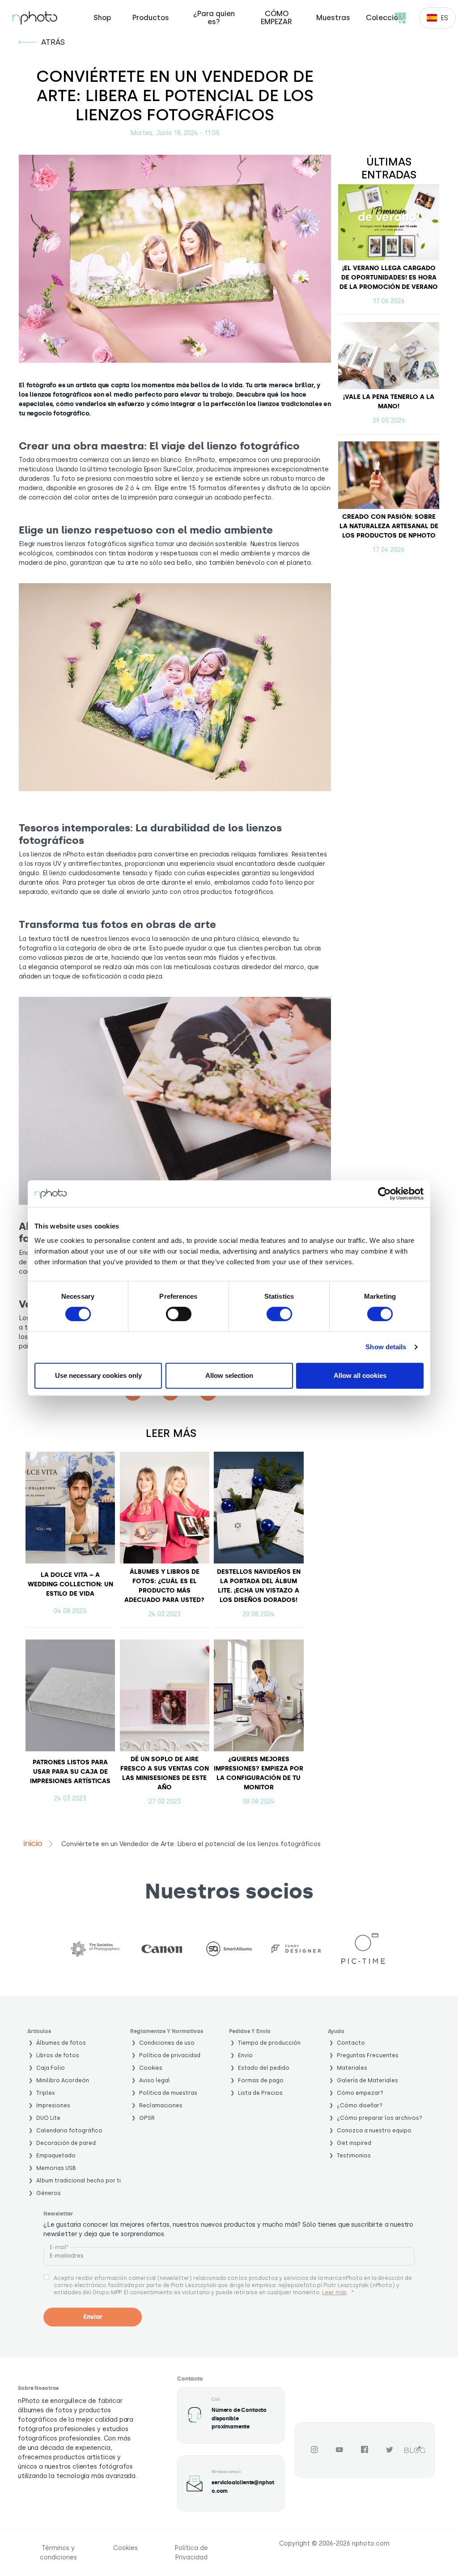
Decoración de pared (66, 2143)
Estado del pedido (264, 2068)
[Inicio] (35, 18)
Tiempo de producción (269, 2043)
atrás (53, 42)
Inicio (33, 1843)
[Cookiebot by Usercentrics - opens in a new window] (384, 1194)
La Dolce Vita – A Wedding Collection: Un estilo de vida (70, 1584)
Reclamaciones (161, 2105)
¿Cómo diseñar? (360, 2105)
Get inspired (354, 2143)
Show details (386, 1347)
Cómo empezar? (360, 2093)
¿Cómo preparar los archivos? (380, 2118)
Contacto (351, 2043)
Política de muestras (168, 2093)
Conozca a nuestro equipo (374, 2130)
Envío (245, 2055)
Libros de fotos (58, 2055)
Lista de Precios (260, 2093)
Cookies (151, 2068)
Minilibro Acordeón (63, 2080)
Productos (151, 18)
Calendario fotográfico (69, 2130)
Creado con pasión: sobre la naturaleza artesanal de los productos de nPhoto (389, 526)
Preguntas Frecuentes (368, 2055)
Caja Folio (51, 2068)
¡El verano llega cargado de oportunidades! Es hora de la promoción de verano (389, 278)
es (444, 18)
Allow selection (229, 1375)
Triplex (46, 2093)
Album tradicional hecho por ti (78, 2180)
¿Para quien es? (214, 18)
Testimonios (354, 2155)
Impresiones (53, 2105)
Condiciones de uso (167, 2043)
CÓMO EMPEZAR (276, 18)
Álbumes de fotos (61, 2043)
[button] (175, 687)
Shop (102, 18)
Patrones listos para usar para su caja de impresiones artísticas (70, 1772)
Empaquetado (56, 2155)
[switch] (179, 1314)
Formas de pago (261, 2080)
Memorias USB (56, 2168)
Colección (384, 18)
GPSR (147, 2118)
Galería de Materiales (367, 2080)
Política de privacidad (170, 2055)
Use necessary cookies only (98, 1375)
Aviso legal (155, 2080)
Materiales (352, 2068)
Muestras (333, 18)
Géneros (49, 2193)
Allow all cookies (360, 1375)
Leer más (334, 2292)
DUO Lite (48, 2118)
